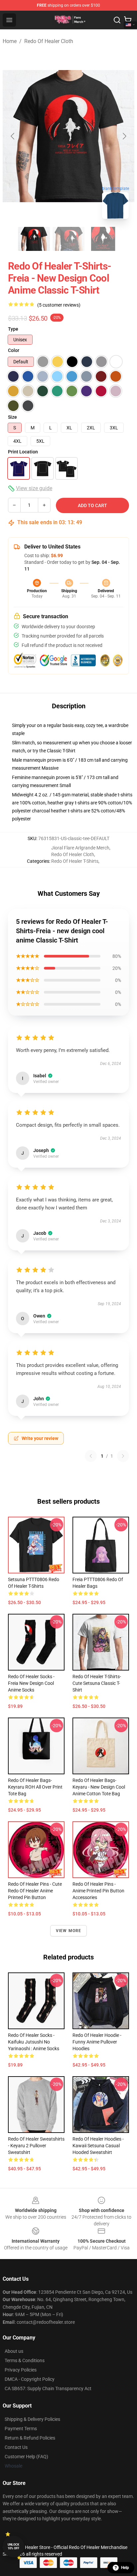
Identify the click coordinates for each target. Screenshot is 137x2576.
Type (13, 329)
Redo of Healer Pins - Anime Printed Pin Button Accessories (98, 1891)
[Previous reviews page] (91, 1456)
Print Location (23, 452)
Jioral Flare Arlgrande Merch (80, 848)
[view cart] (128, 20)
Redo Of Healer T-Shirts (75, 861)
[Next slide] (124, 136)
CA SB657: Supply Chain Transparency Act (48, 2388)
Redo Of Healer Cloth (49, 41)
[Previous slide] (13, 136)
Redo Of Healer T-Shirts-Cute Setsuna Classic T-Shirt (97, 1683)
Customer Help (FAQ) (26, 2457)
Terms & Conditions (25, 2360)
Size (12, 417)
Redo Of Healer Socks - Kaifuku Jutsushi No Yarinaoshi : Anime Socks (34, 2042)
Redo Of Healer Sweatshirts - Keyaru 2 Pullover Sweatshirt (36, 2146)
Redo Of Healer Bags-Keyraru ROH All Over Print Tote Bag (35, 1787)
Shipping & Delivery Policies (32, 2419)
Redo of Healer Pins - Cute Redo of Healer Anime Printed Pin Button (35, 1891)
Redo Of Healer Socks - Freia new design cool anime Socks (31, 1683)
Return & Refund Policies (30, 2438)
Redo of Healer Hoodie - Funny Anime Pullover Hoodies (97, 2042)
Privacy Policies (21, 2370)
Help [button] (125, 2568)
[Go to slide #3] (103, 239)
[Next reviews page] (123, 1456)
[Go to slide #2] (68, 239)
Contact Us (16, 2447)
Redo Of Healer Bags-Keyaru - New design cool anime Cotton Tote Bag (99, 1787)
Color (14, 350)
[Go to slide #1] (34, 239)
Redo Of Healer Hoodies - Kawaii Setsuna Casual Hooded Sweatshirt (98, 2146)
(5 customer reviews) (59, 305)
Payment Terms (21, 2429)
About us (14, 2351)
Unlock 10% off (13, 2546)
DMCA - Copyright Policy (30, 2379)
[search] (117, 20)
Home (10, 41)
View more (69, 1931)
